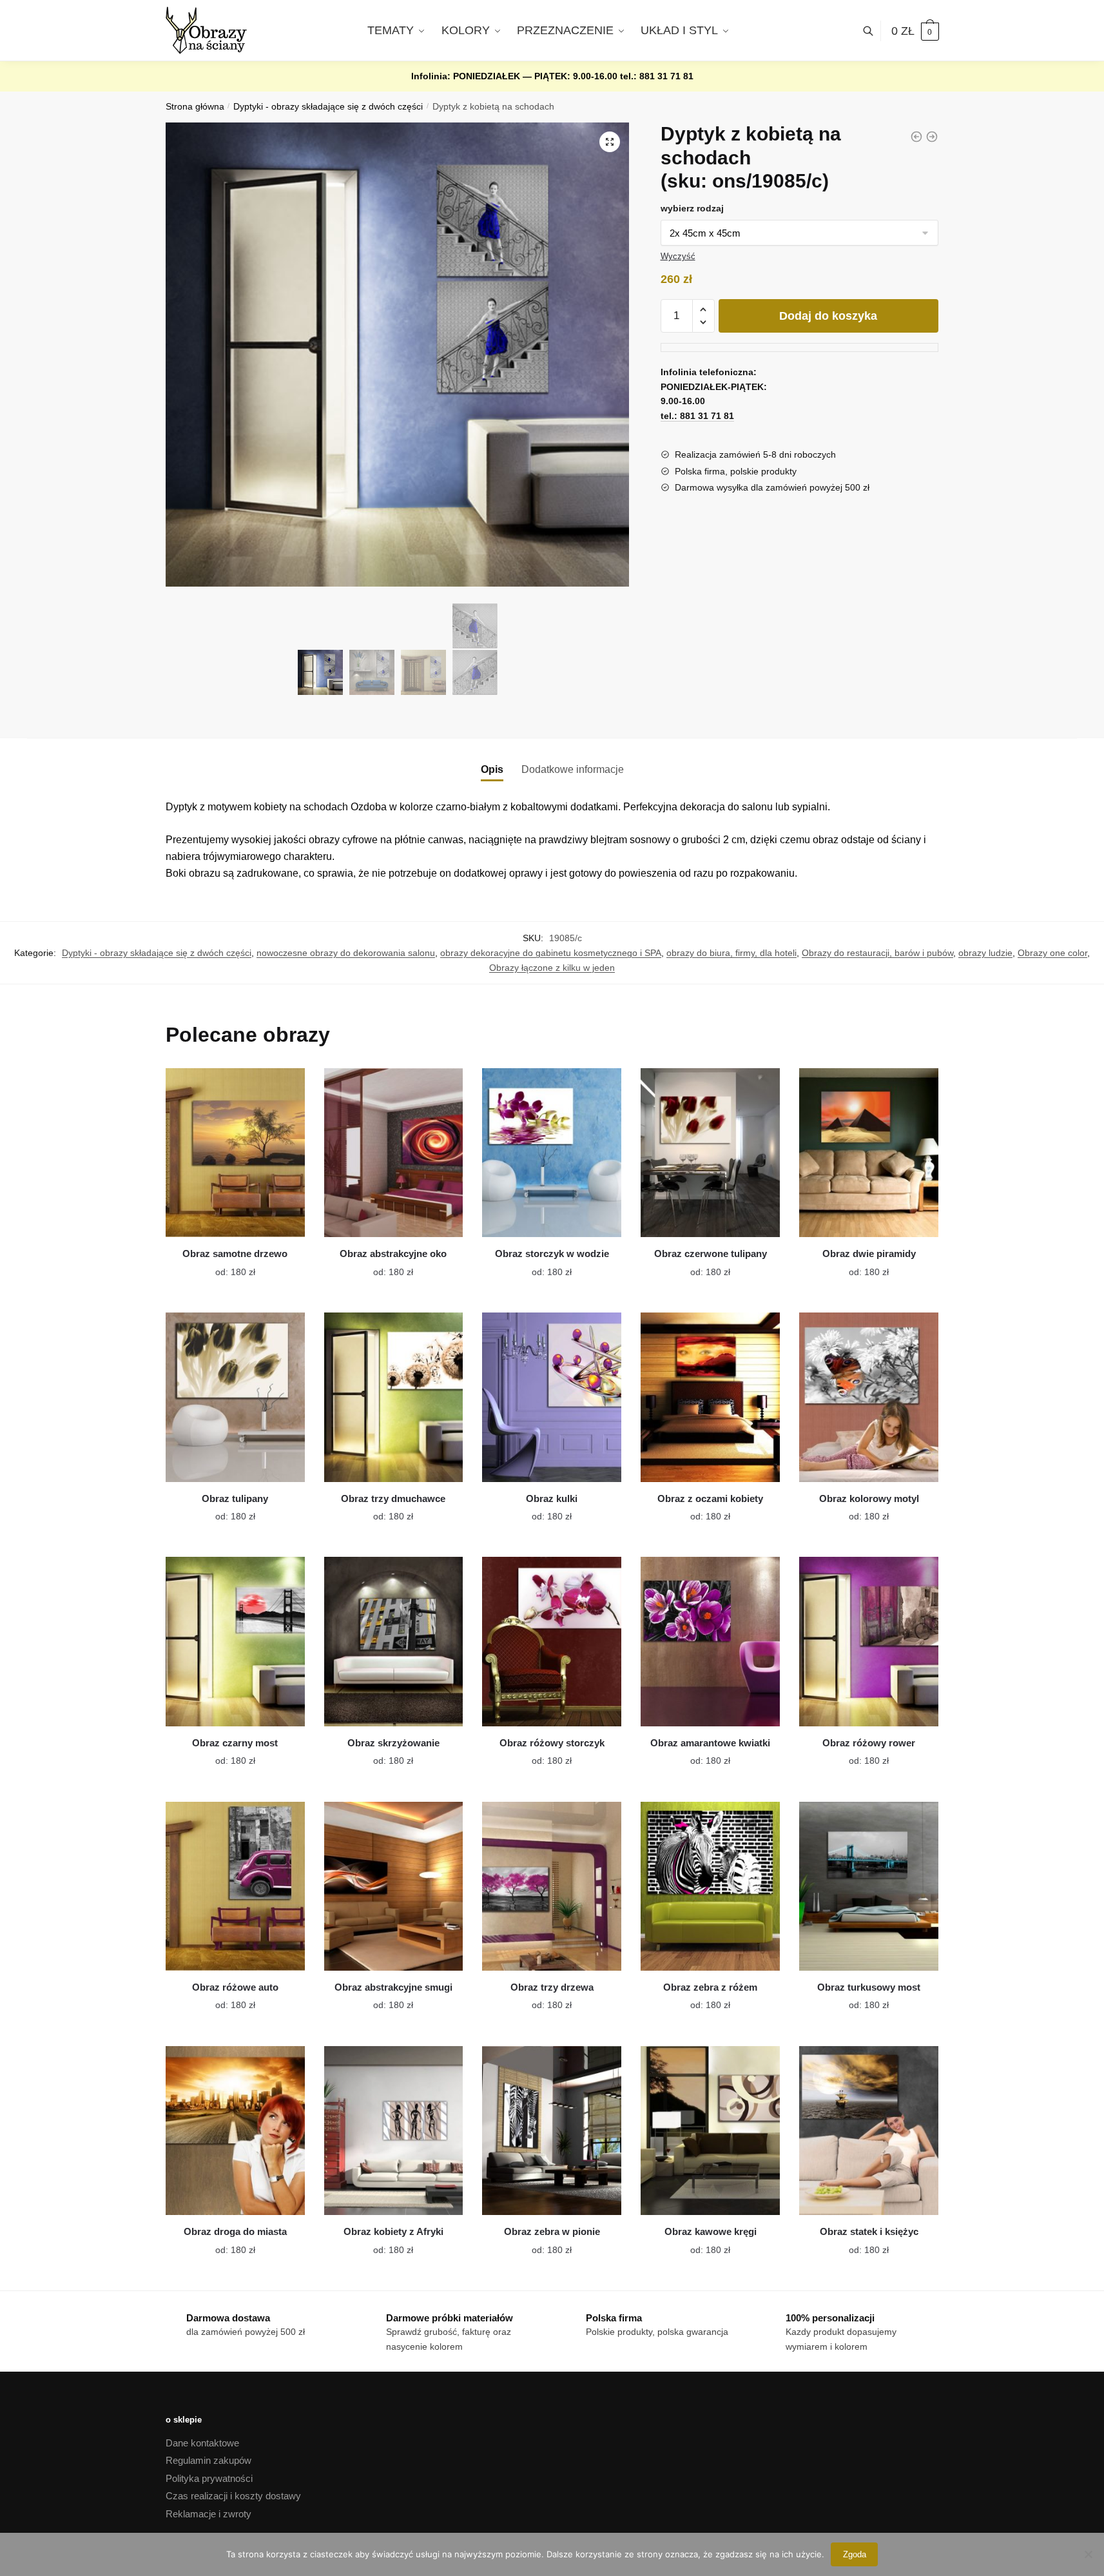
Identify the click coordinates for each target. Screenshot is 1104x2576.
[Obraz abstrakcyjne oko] (394, 1153)
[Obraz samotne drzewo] (235, 1153)
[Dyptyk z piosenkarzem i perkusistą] (932, 137)
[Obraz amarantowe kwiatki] (710, 1641)
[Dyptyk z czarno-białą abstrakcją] (916, 137)
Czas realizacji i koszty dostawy (233, 2496)
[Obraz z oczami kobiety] (710, 1397)
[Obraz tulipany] (235, 1397)
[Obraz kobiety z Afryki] (394, 2131)
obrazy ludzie (985, 953)
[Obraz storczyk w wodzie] (552, 1153)
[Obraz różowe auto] (235, 1886)
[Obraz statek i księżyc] (869, 2131)
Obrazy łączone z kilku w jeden (552, 968)
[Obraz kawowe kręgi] (710, 2131)
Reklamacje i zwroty (208, 2514)
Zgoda (855, 2554)
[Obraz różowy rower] (869, 1641)
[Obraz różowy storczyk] (552, 1641)
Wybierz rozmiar (226, 1264)
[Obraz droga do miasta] (235, 2131)
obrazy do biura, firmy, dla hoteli (731, 953)
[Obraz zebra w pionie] (552, 2131)
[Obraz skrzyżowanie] (394, 1641)
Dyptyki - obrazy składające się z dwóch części (328, 107)
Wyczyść (678, 256)
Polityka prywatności (209, 2478)
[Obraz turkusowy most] (869, 1886)
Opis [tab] (492, 769)
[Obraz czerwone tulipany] (710, 1153)
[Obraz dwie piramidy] (869, 1153)
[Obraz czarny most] (235, 1641)
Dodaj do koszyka (828, 316)
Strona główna (195, 107)
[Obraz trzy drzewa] (552, 1886)
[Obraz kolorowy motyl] (869, 1397)
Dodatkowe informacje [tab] (573, 769)
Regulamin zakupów (208, 2460)
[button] (610, 142)
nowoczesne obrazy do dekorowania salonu (346, 953)
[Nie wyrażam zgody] (1088, 2554)
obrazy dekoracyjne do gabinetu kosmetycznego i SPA (551, 953)
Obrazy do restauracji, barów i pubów (877, 953)
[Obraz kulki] (552, 1397)
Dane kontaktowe (202, 2443)
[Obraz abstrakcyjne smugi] (394, 1886)
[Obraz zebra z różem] (710, 1886)
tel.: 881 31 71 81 (657, 76)
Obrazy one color (1052, 953)
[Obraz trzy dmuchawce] (394, 1397)
